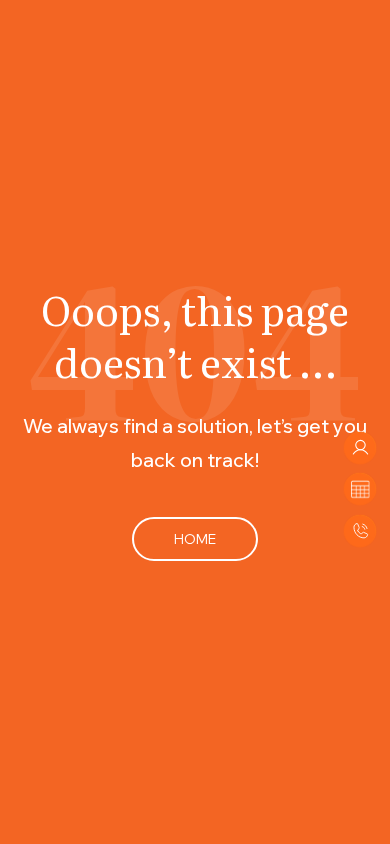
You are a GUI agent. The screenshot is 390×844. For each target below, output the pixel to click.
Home (195, 538)
